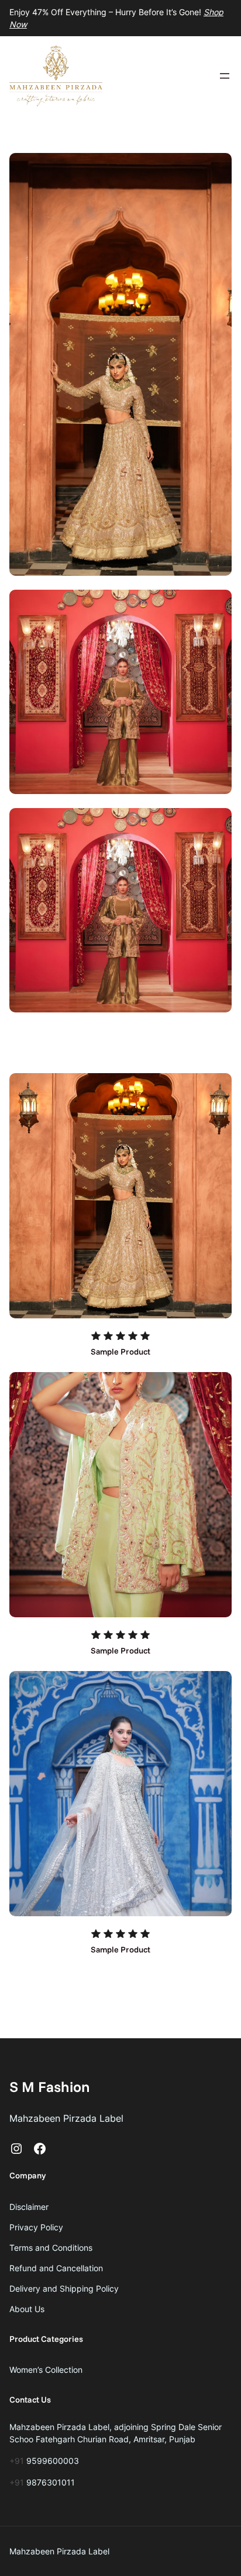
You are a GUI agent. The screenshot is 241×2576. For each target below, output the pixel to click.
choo (24, 2439)
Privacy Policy (36, 2227)
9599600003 (53, 2461)
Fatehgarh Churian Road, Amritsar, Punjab (116, 2439)
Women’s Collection (46, 2370)
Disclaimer (29, 2207)
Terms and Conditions (51, 2248)
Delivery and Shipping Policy (64, 2288)
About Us (27, 2309)
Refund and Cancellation (56, 2268)
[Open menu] (225, 76)
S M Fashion (50, 2086)
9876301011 (51, 2482)
